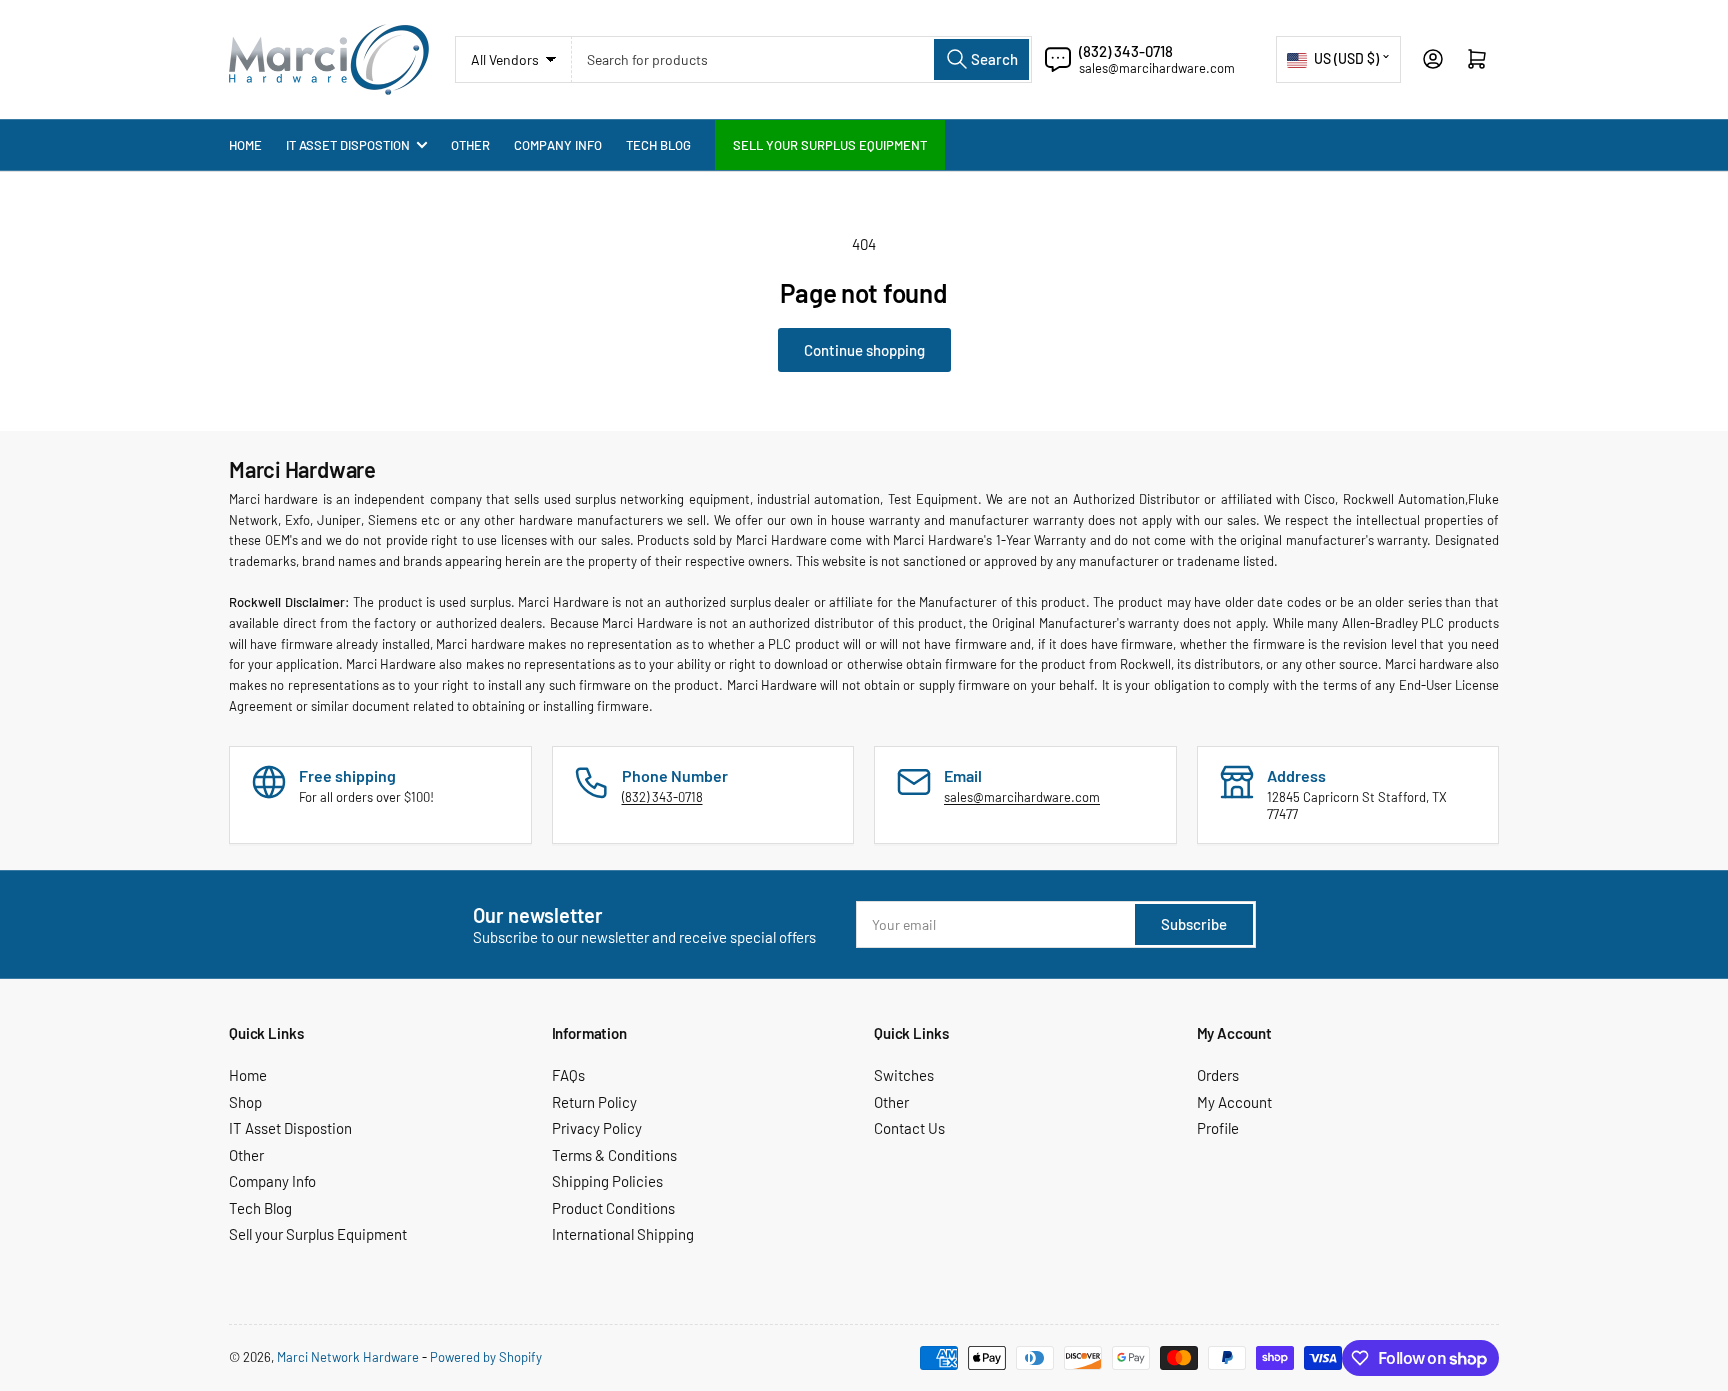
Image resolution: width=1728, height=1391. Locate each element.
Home (245, 145)
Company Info (558, 145)
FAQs (568, 1075)
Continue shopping (864, 350)
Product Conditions (613, 1208)
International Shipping (623, 1234)
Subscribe (1194, 924)
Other (470, 145)
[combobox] (802, 59)
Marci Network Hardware (348, 1357)
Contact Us (909, 1128)
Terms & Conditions (614, 1155)
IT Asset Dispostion (348, 145)
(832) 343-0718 (1126, 51)
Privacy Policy (597, 1128)
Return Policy (594, 1102)
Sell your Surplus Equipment (830, 145)
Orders (1218, 1075)
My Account (1234, 1102)
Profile (1218, 1128)
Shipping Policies (607, 1181)
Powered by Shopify (486, 1357)
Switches (904, 1075)
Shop (245, 1102)
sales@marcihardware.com (1157, 68)
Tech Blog (658, 145)
